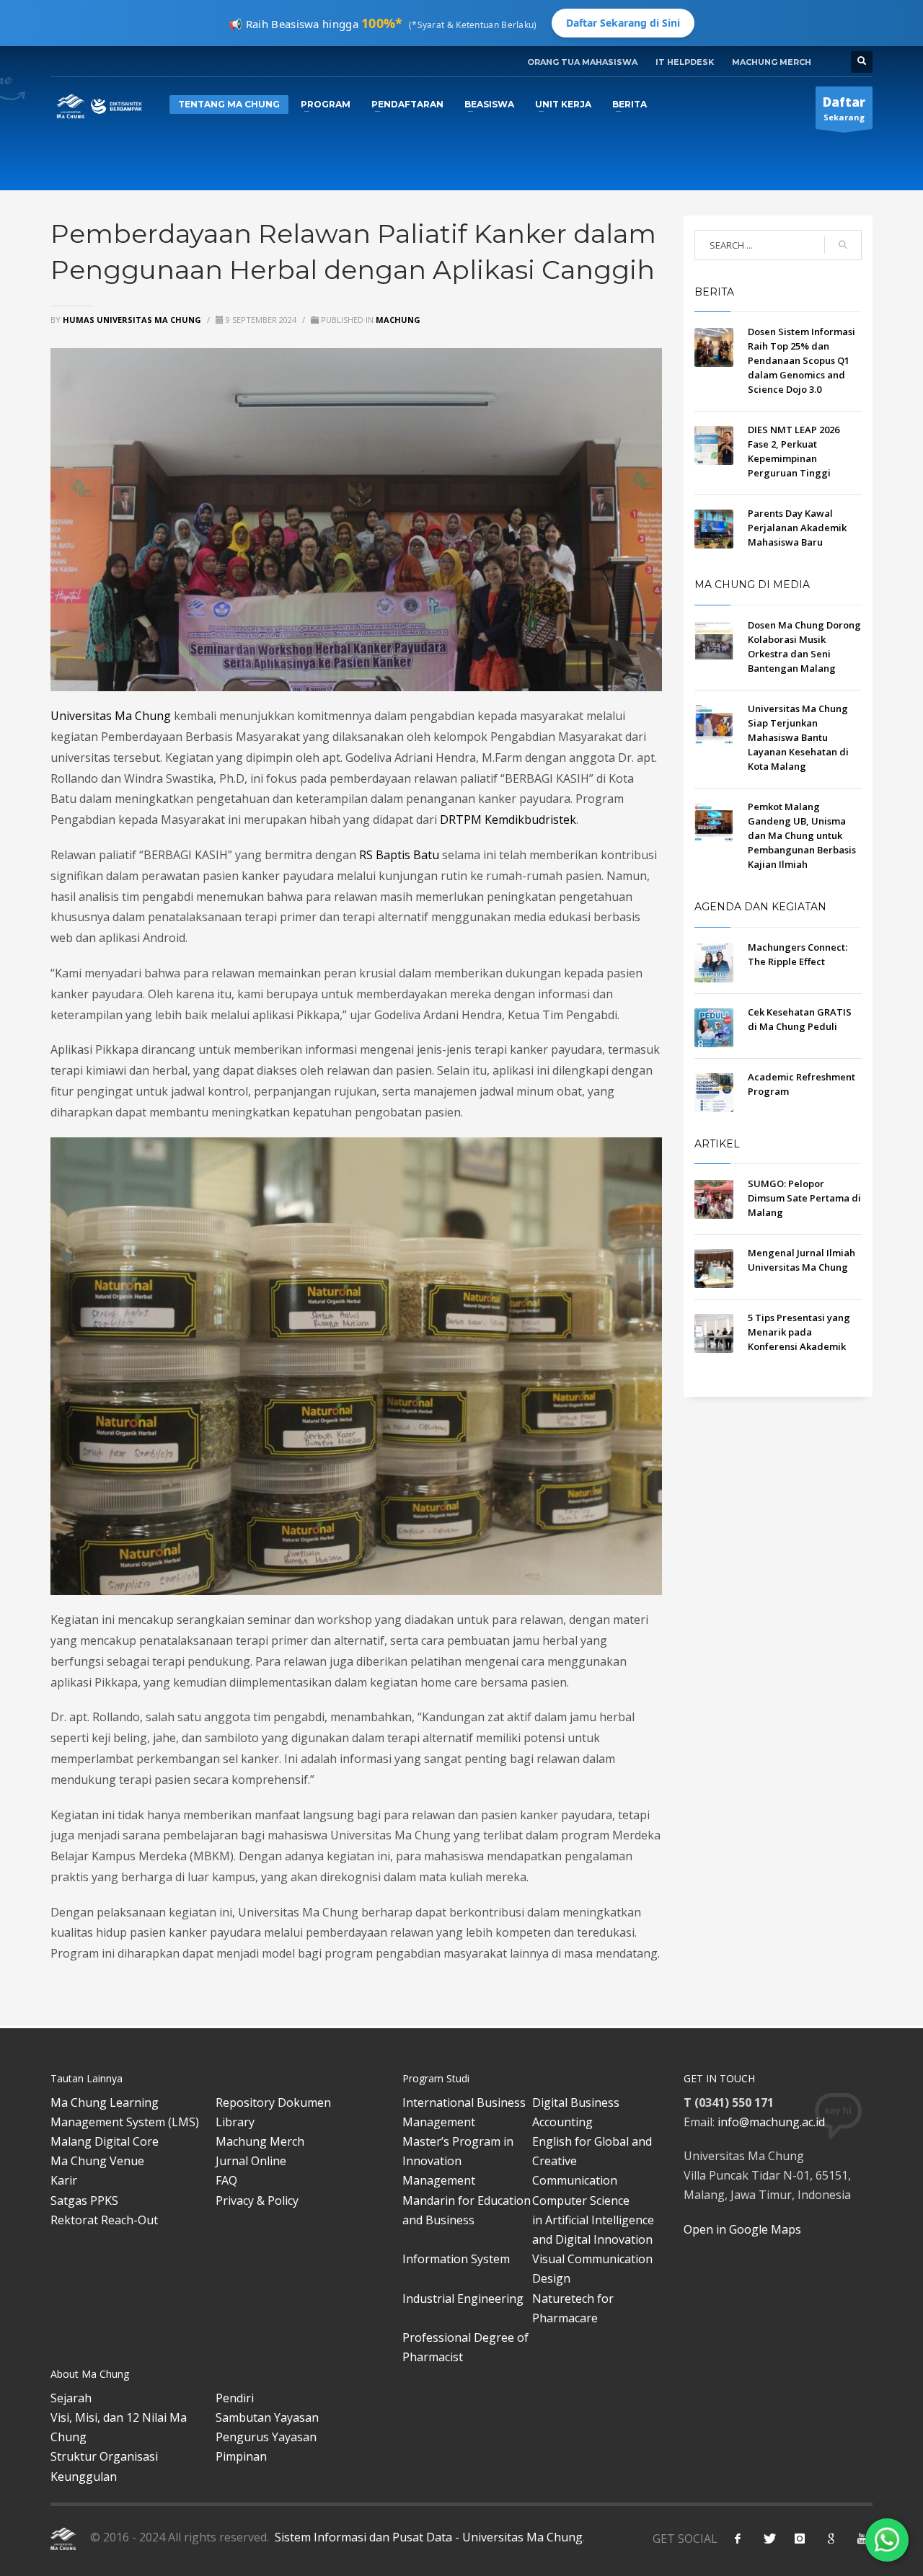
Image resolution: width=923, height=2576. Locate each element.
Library (235, 2122)
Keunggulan (84, 2477)
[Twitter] (769, 2539)
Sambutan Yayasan (267, 2417)
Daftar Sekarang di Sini (623, 23)
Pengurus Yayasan (266, 2437)
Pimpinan (241, 2456)
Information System (456, 2259)
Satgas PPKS (84, 2200)
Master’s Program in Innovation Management (458, 2161)
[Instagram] (800, 2539)
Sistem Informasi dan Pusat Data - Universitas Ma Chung (427, 2537)
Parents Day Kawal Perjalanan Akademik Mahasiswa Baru (797, 528)
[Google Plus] (831, 2539)
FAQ (226, 2180)
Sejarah (71, 2398)
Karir (64, 2180)
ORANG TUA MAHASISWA (582, 62)
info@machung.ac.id (771, 2122)
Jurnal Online (251, 2161)
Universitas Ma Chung (112, 716)
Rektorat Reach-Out (104, 2220)
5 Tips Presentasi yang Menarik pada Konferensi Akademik (799, 1332)
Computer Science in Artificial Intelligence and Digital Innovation (593, 2220)
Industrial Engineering (463, 2299)
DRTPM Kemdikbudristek (508, 820)
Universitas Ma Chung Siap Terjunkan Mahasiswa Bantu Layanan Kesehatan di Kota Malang (798, 737)
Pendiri (235, 2398)
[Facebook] (738, 2539)
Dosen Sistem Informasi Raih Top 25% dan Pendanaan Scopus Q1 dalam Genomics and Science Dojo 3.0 (801, 360)
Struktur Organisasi (104, 2456)
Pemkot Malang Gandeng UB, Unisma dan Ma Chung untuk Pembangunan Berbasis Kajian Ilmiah (802, 835)
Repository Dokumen (273, 2102)
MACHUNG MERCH (772, 62)
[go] (843, 245)
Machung (398, 320)
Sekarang (844, 108)
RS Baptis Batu (399, 855)
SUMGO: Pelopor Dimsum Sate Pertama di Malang (804, 1198)
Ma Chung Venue (97, 2161)
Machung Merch (260, 2141)
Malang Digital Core (105, 2141)
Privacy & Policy (257, 2200)
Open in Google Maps (742, 2229)
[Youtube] (862, 2539)
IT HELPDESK (685, 62)
